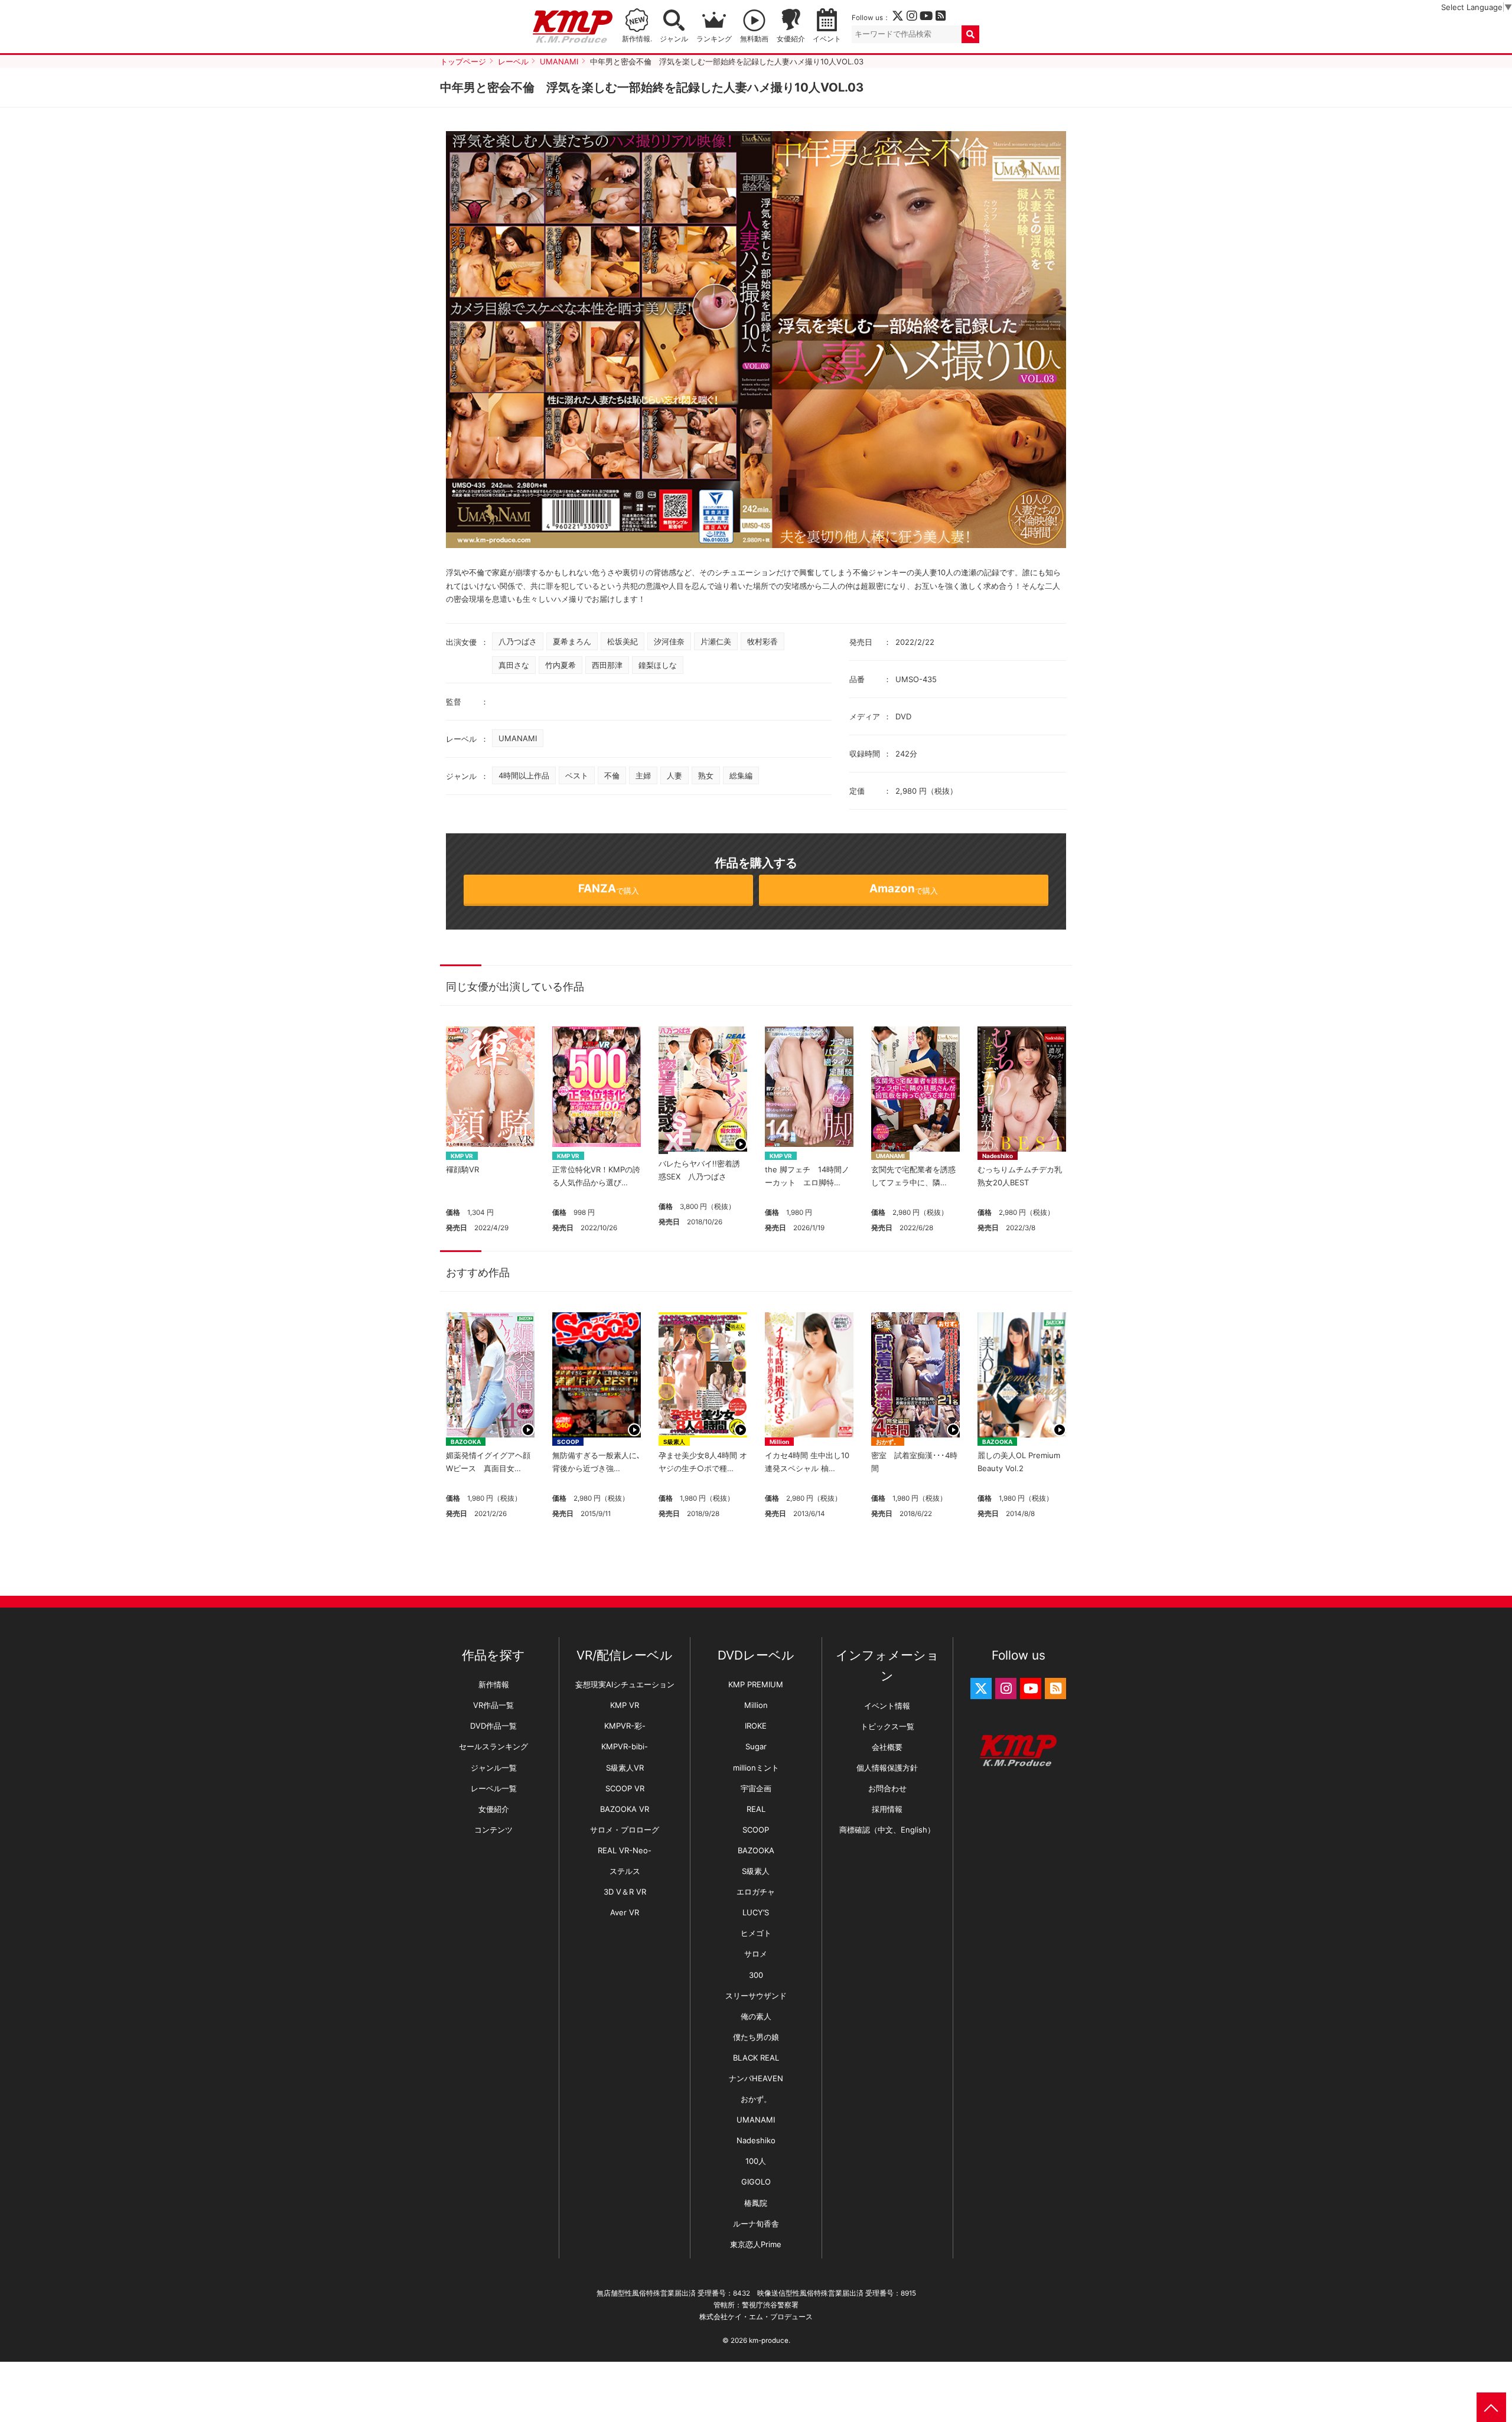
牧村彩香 (762, 641)
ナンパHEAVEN (756, 2078)
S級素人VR (625, 1768)
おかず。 (888, 1442)
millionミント (756, 1768)
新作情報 (494, 1684)
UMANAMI (518, 738)
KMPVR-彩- (625, 1726)
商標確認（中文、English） (887, 1830)
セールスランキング (493, 1746)
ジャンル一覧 (494, 1768)
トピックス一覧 (887, 1726)
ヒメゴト (756, 1933)
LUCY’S (756, 1912)
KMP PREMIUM (756, 1684)
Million (779, 1442)
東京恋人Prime (756, 2244)
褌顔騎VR (462, 1169)
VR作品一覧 (493, 1705)
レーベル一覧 (494, 1788)
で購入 (609, 889)
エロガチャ (756, 1892)
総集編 (741, 775)
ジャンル (674, 39)
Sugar (756, 1746)
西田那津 (607, 665)
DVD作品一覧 (493, 1726)
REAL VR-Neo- (625, 1850)
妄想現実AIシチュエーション (625, 1684)
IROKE (756, 1726)
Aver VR (625, 1912)
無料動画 (754, 39)
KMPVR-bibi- (625, 1746)
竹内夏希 (561, 665)
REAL (756, 1809)
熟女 (706, 775)
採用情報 (887, 1809)
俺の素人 (756, 2016)
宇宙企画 (756, 1788)
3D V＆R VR (625, 1892)
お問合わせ (887, 1788)
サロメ (756, 1954)
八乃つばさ (518, 641)
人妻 (674, 775)
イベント (827, 39)
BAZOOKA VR (625, 1809)
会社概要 (887, 1747)
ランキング (714, 39)
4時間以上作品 (524, 775)
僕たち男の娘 (756, 2037)
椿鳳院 (756, 2203)
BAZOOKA (466, 1442)
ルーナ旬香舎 (756, 2224)
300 (756, 1975)
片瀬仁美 (716, 641)
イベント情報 (887, 1706)
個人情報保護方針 (887, 1768)
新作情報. (637, 39)
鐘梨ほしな (658, 665)
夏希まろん (572, 641)
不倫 (612, 775)
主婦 (643, 775)
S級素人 (674, 1442)
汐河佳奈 (669, 641)
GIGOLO (756, 2182)
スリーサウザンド (756, 1996)
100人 (756, 2161)
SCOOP (568, 1442)
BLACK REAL (756, 2058)
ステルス (625, 1871)
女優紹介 (791, 39)
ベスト (577, 775)
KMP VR (462, 1156)
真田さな (514, 665)
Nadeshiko (998, 1156)
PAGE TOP (1491, 2407)
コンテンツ (493, 1830)
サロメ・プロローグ (625, 1830)
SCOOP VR (625, 1788)
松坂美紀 (623, 641)
